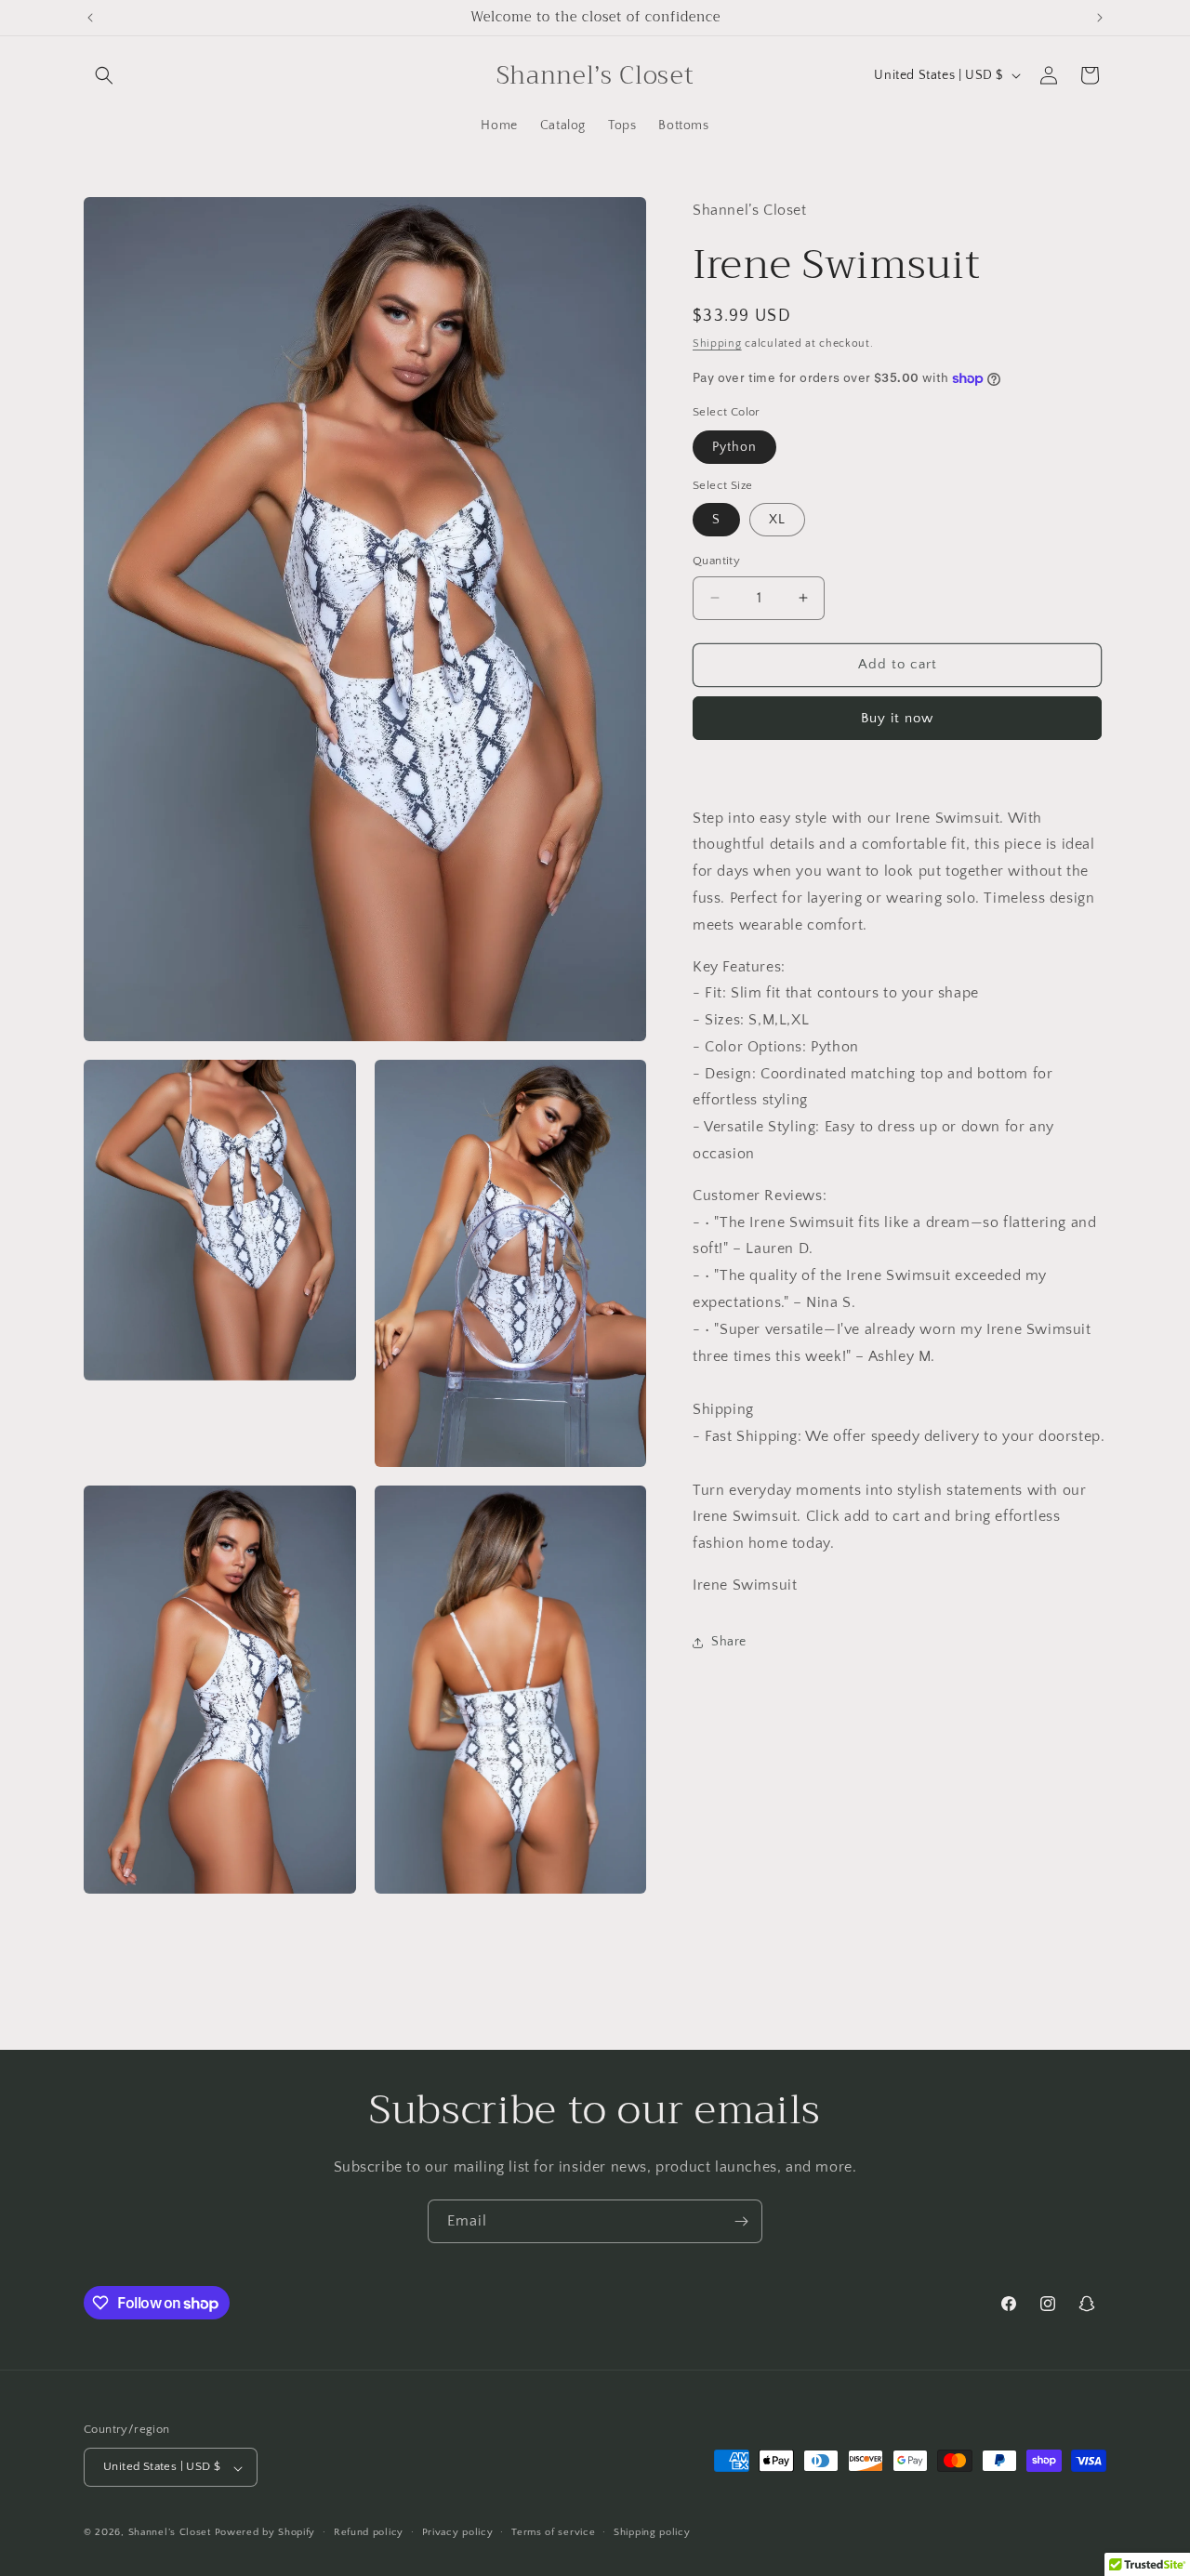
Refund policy (369, 2532)
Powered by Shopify (265, 2533)
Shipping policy (652, 2532)
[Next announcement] (1100, 18)
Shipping (717, 343)
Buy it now (897, 718)
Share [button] (729, 1642)
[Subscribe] (741, 2221)
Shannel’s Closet (170, 2533)
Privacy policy (458, 2532)
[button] (104, 75)
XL (777, 520)
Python (734, 447)
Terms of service (553, 2532)
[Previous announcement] (90, 18)
